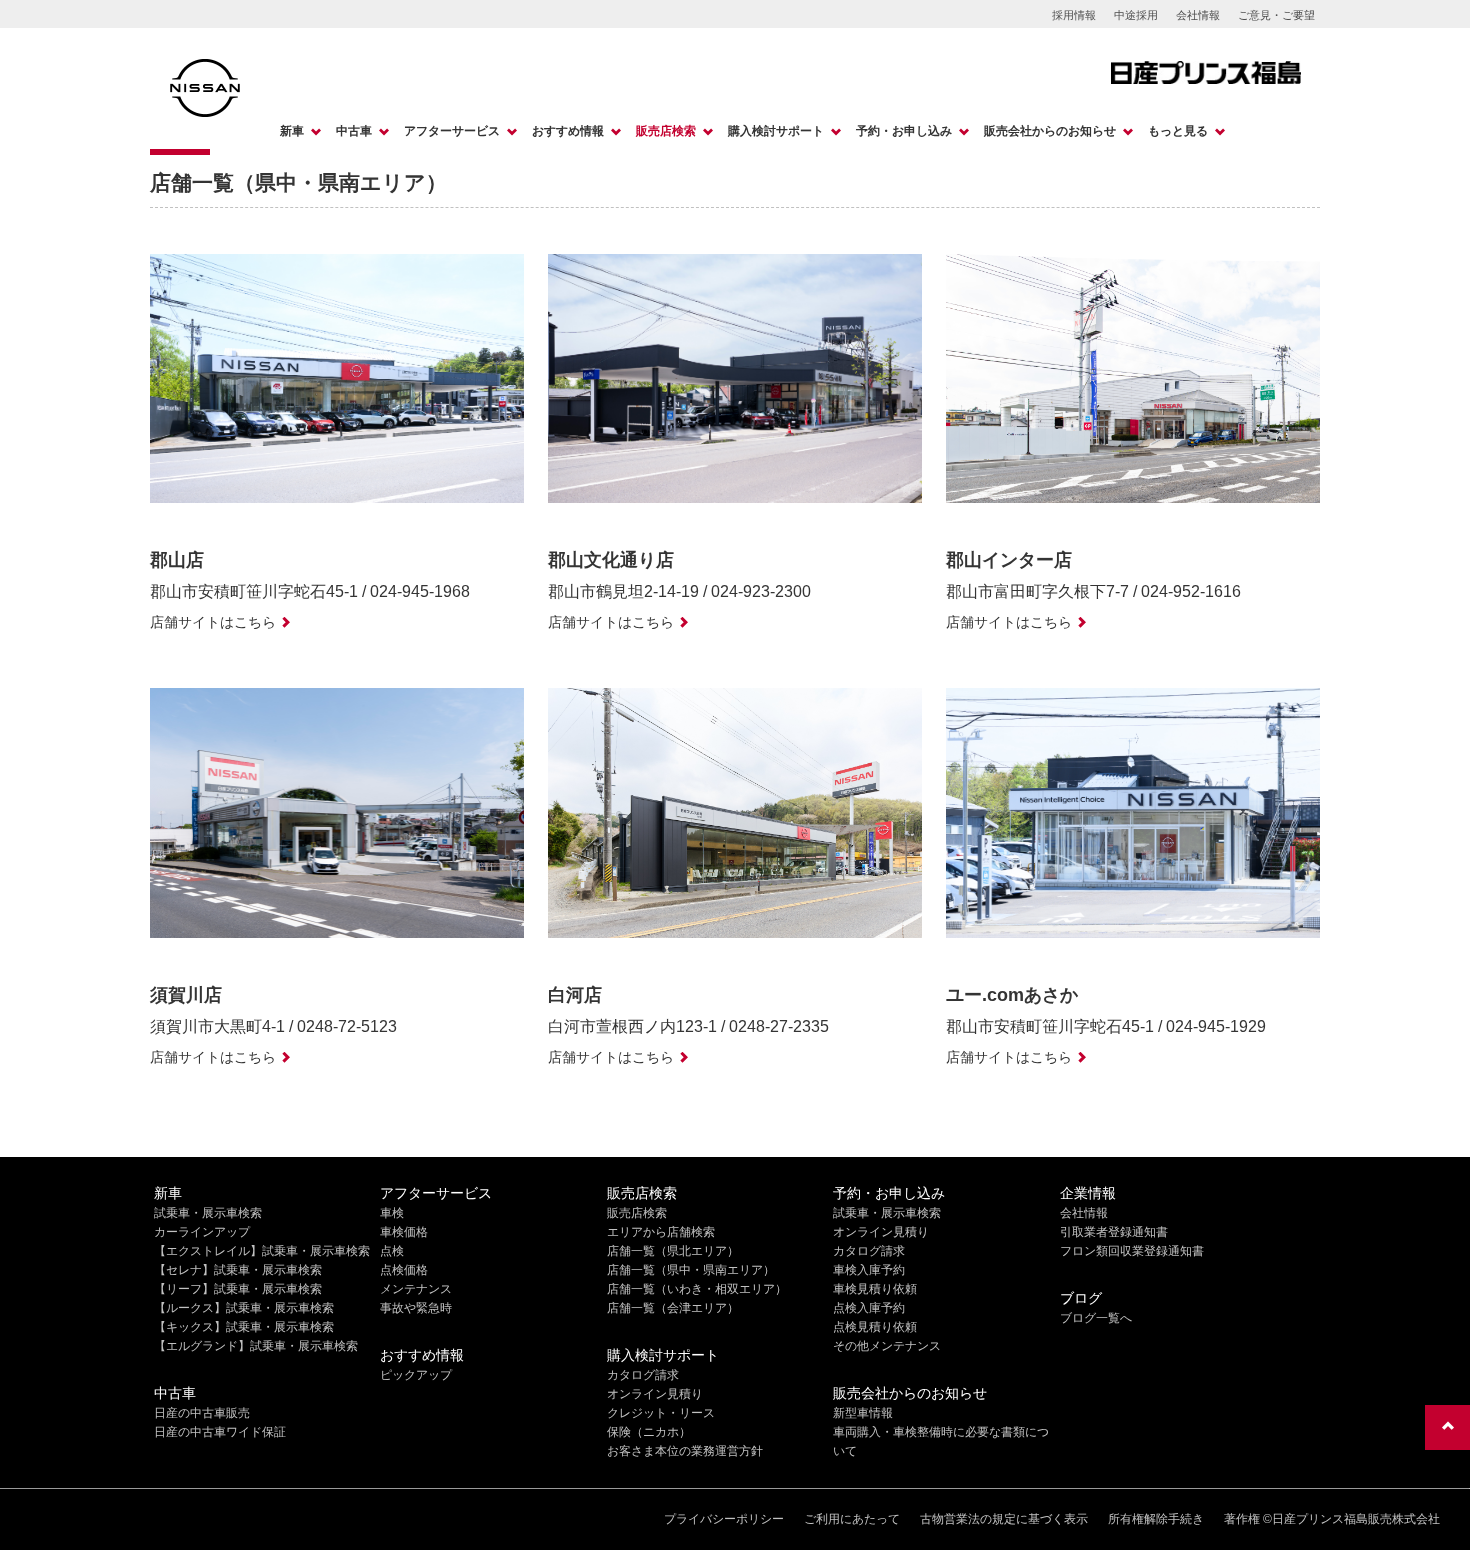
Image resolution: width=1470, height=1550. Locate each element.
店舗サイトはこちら (213, 622)
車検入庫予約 (869, 1270)
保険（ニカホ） (649, 1432)
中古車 (354, 131)
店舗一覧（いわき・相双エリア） (697, 1289)
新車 (292, 131)
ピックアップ (416, 1375)
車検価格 (404, 1232)
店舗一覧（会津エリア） (673, 1308)
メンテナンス (416, 1289)
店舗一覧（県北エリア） (673, 1251)
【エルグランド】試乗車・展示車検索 (256, 1346)
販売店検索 (666, 131)
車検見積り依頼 (875, 1289)
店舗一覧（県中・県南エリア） (691, 1270)
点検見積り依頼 (875, 1327)
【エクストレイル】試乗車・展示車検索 (262, 1251)
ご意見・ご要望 (1276, 15)
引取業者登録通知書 (1114, 1232)
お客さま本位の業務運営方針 (685, 1451)
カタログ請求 (643, 1375)
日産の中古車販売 (202, 1413)
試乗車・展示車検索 (208, 1213)
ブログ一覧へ (1096, 1318)
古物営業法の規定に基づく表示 (1004, 1519)
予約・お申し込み (904, 131)
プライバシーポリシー (724, 1519)
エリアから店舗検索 (661, 1232)
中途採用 (1136, 15)
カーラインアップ (202, 1232)
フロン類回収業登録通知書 (1132, 1251)
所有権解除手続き (1156, 1519)
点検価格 (404, 1270)
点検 (392, 1251)
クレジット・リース (661, 1413)
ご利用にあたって (852, 1519)
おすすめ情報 (568, 131)
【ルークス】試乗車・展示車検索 (244, 1308)
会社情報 (1198, 15)
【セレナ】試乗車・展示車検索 (238, 1270)
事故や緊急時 (416, 1308)
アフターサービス (452, 131)
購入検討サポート (776, 131)
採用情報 (1074, 15)
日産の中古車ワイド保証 (220, 1432)
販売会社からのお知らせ (1050, 131)
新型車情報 (863, 1413)
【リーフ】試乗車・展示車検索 (238, 1289)
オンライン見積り (655, 1394)
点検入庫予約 (869, 1308)
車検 (392, 1213)
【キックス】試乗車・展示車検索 (244, 1327)
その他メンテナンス (887, 1346)
